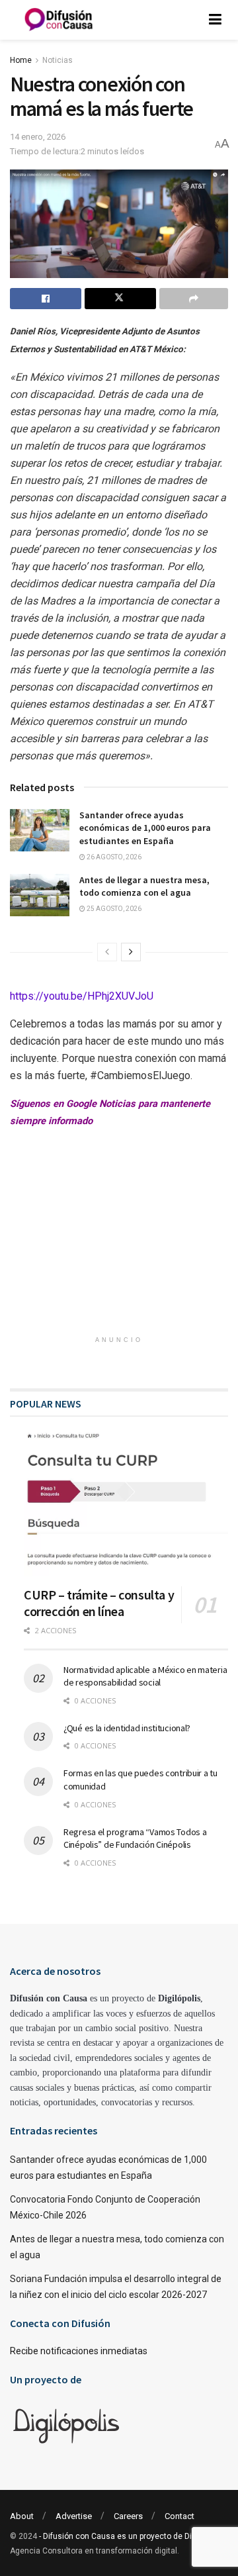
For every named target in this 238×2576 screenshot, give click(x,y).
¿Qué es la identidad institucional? (127, 1728)
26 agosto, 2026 (113, 857)
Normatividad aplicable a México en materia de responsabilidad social (145, 1676)
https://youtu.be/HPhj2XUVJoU (82, 996)
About (22, 2516)
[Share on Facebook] (46, 299)
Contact (179, 2516)
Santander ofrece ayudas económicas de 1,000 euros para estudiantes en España (145, 828)
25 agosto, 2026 (113, 909)
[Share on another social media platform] (194, 299)
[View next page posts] (131, 952)
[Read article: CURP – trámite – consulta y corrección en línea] (126, 1503)
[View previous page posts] (107, 952)
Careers (128, 2516)
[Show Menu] (215, 20)
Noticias (58, 60)
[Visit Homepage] (59, 20)
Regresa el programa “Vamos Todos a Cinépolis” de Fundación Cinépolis (135, 1838)
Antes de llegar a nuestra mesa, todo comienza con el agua (144, 886)
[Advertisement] (119, 1243)
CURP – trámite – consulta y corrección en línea (99, 1603)
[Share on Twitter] (120, 299)
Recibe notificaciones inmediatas (79, 2351)
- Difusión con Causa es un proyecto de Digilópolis (131, 2536)
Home (21, 60)
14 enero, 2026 (38, 137)
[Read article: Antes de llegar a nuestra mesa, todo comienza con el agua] (40, 895)
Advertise (74, 2516)
